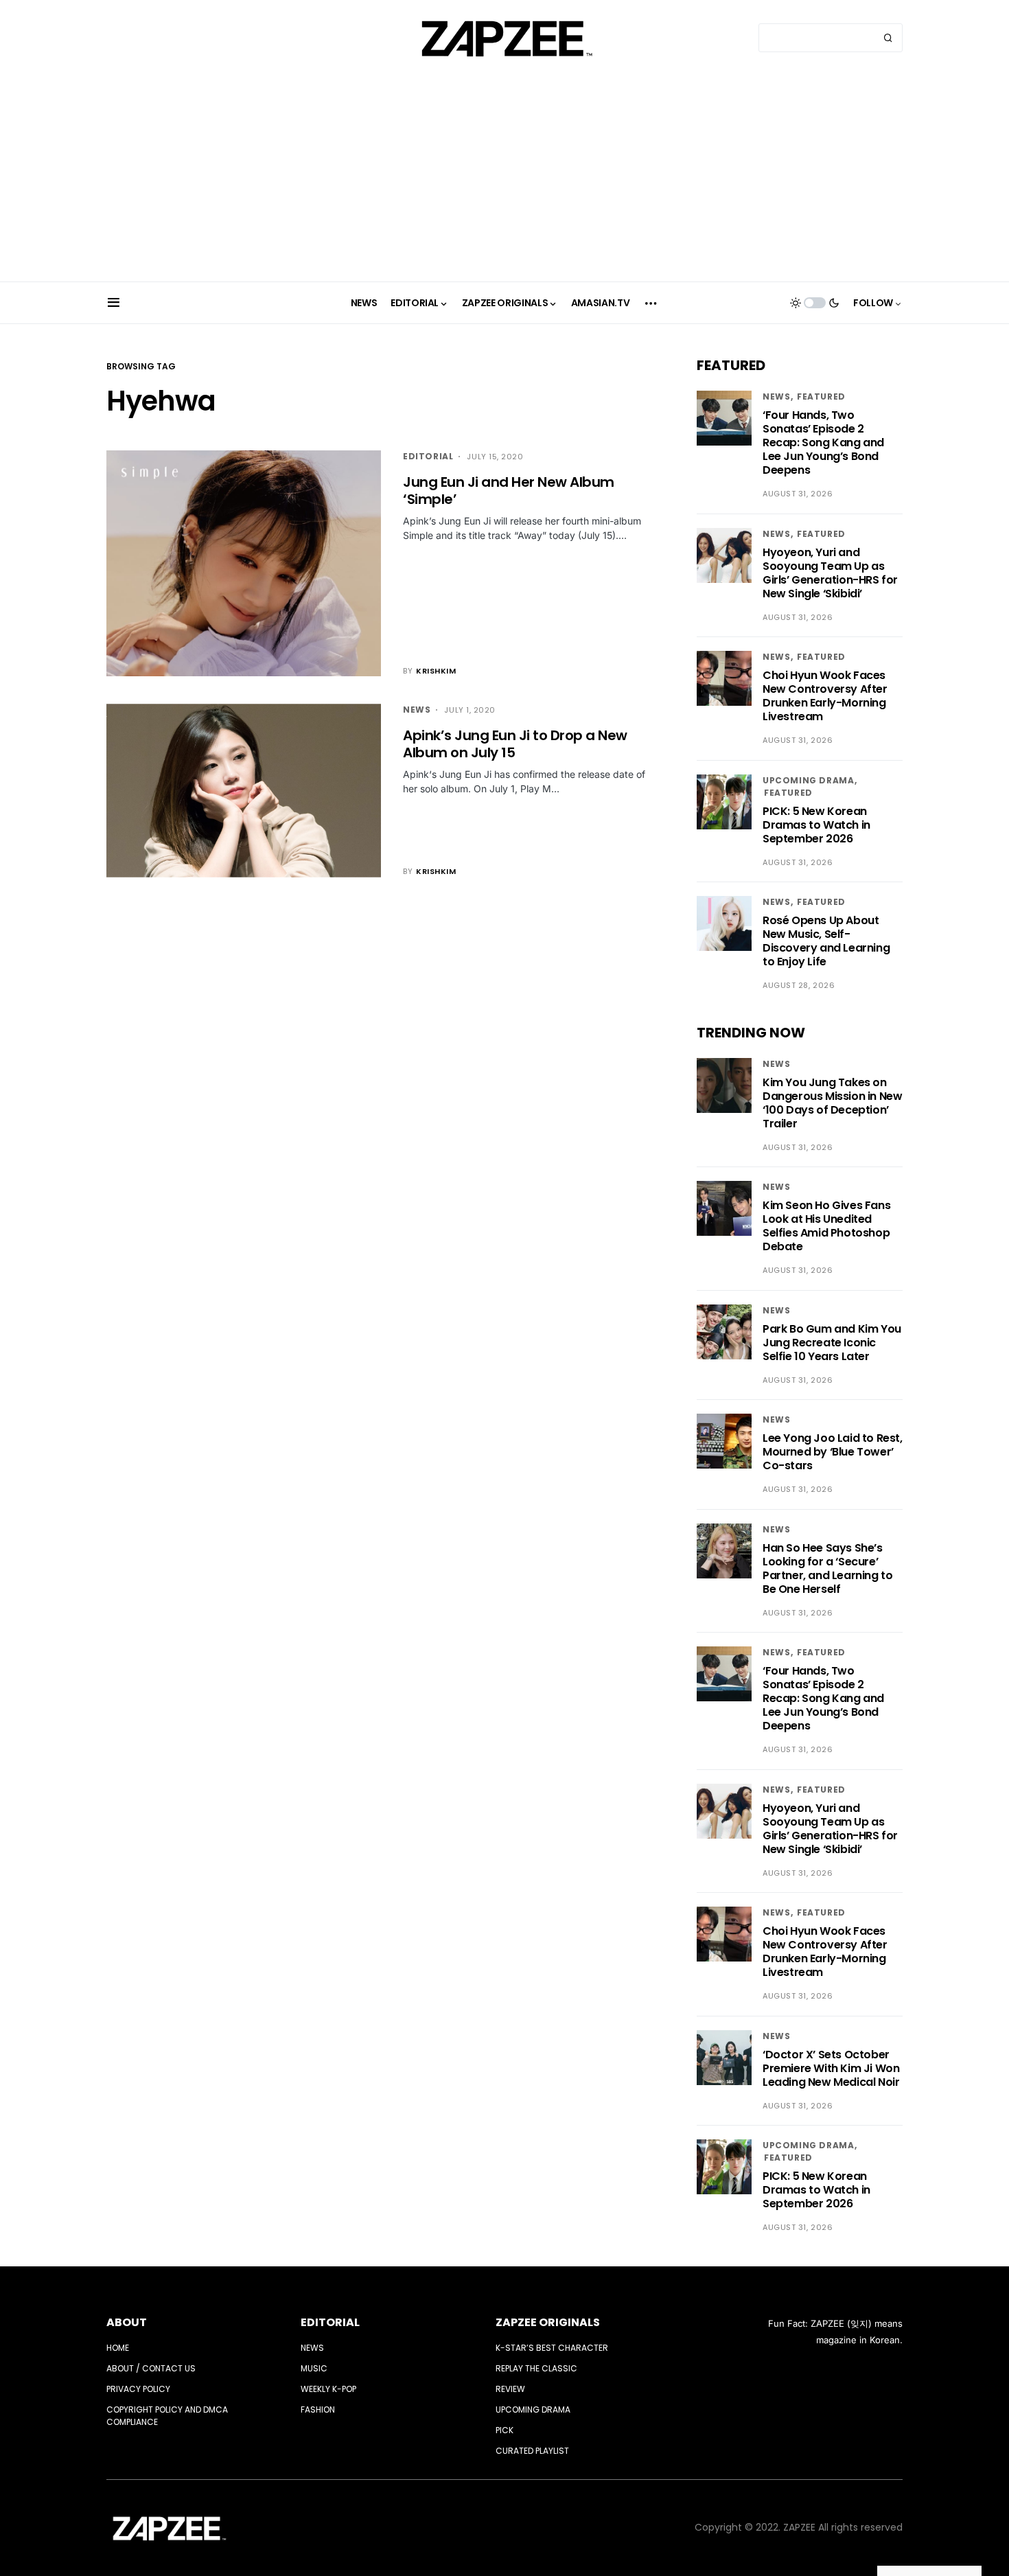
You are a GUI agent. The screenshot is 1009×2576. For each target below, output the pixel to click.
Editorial (428, 456)
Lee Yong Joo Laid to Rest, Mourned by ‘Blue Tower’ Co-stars (833, 1452)
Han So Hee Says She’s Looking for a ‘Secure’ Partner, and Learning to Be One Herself (827, 1568)
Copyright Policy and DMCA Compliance (167, 2416)
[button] (114, 303)
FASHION (318, 2410)
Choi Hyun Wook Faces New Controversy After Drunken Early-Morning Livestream (825, 696)
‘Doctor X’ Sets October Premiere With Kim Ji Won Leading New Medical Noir (831, 2068)
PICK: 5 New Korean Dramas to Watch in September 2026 (816, 825)
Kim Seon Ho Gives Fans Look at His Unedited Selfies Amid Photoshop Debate (826, 1226)
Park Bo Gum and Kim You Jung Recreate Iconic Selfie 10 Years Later (832, 1343)
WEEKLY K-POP (328, 2389)
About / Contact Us (151, 2368)
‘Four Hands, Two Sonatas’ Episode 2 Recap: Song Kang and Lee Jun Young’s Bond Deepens (823, 442)
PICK (505, 2430)
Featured (821, 396)
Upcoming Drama (808, 780)
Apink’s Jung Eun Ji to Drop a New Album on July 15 (515, 744)
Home (118, 2348)
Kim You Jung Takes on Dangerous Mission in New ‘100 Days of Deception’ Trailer (832, 1103)
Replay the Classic (536, 2368)
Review (510, 2389)
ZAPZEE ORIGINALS (548, 2322)
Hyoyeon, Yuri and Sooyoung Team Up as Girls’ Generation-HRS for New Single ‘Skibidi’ (830, 573)
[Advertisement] (505, 179)
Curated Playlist (532, 2451)
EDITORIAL (330, 2322)
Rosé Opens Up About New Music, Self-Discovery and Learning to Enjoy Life (826, 941)
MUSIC (314, 2368)
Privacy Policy (138, 2389)
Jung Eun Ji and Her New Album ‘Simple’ (509, 491)
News (417, 710)
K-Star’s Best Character (552, 2348)
